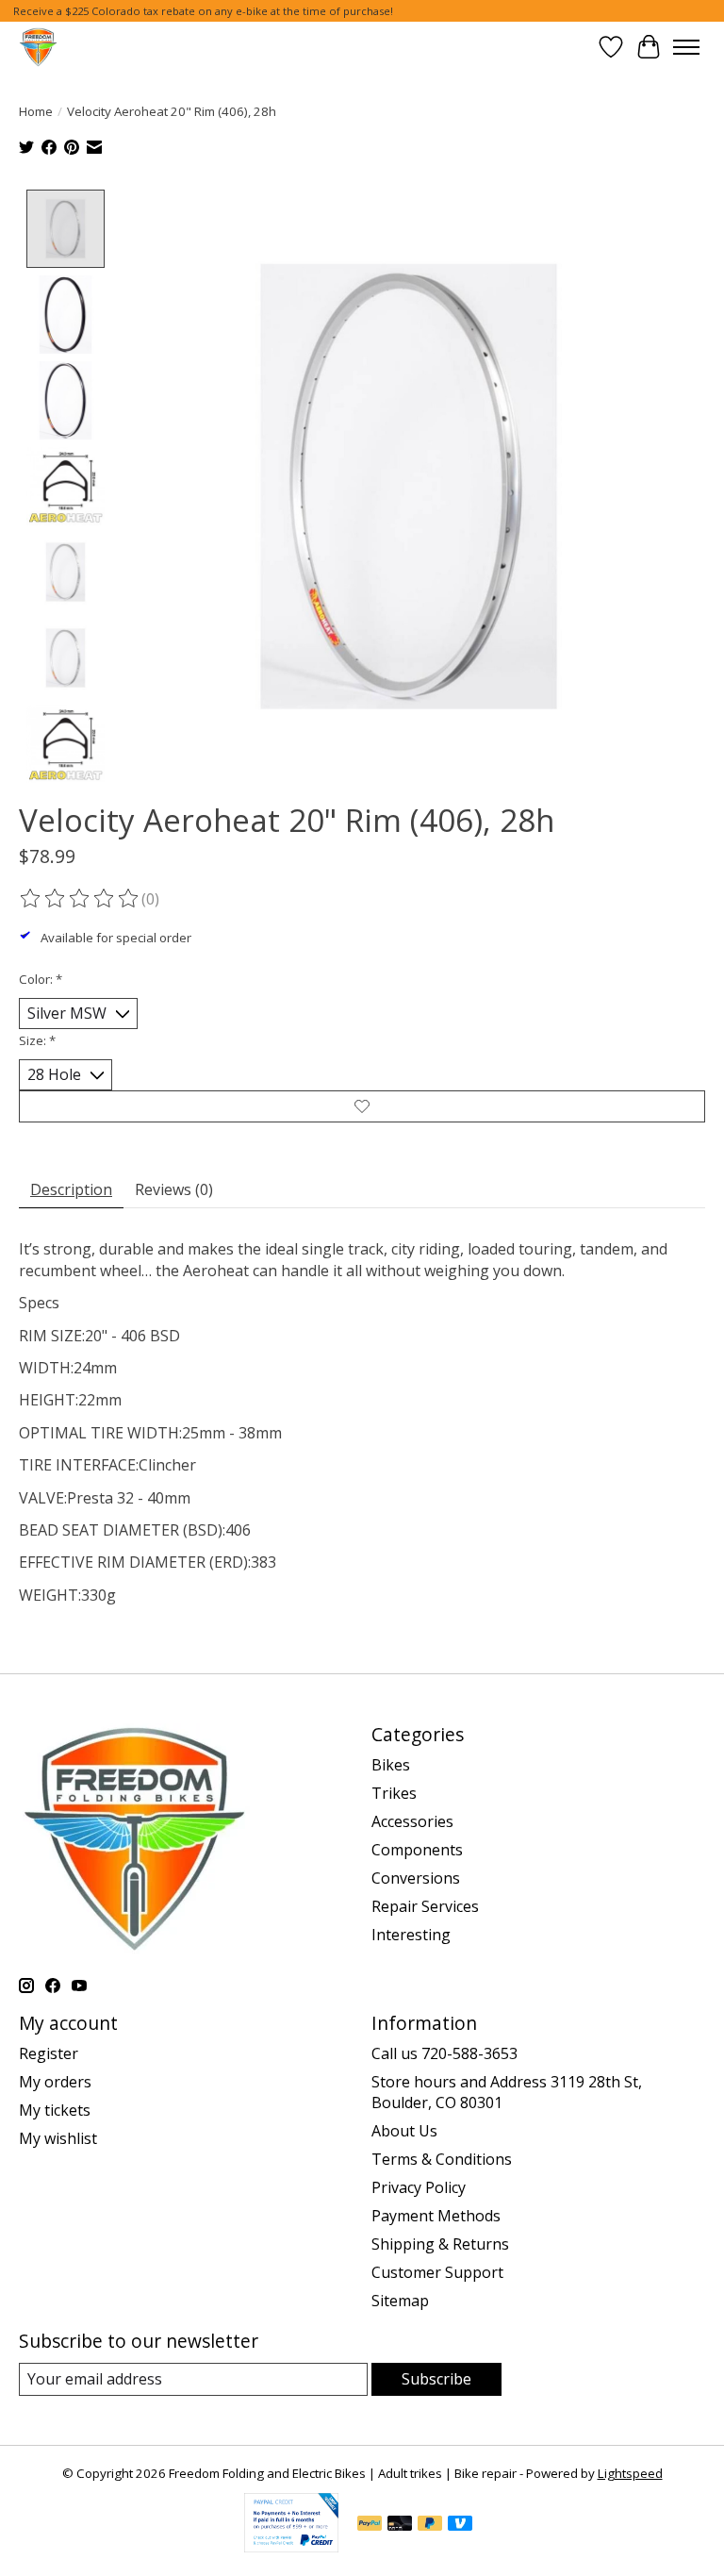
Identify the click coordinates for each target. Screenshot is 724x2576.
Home (36, 111)
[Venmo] (460, 2525)
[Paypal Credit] (291, 2547)
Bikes (391, 1765)
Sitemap (400, 2301)
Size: (37, 1040)
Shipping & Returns (440, 2244)
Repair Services (425, 1906)
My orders (55, 2082)
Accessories (412, 1821)
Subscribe (436, 2379)
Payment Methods (436, 2216)
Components (417, 1850)
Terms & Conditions (442, 2159)
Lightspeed (630, 2473)
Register (49, 2053)
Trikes (394, 1793)
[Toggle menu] (686, 47)
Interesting (411, 1935)
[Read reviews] (80, 899)
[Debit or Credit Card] (400, 2525)
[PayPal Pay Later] (430, 2525)
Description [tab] (71, 1189)
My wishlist (58, 2138)
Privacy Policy (419, 2187)
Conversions (416, 1878)
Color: (41, 979)
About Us (404, 2131)
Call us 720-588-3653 (444, 2053)
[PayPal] (370, 2525)
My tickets (55, 2110)
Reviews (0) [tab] (174, 1189)
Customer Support (437, 2272)
